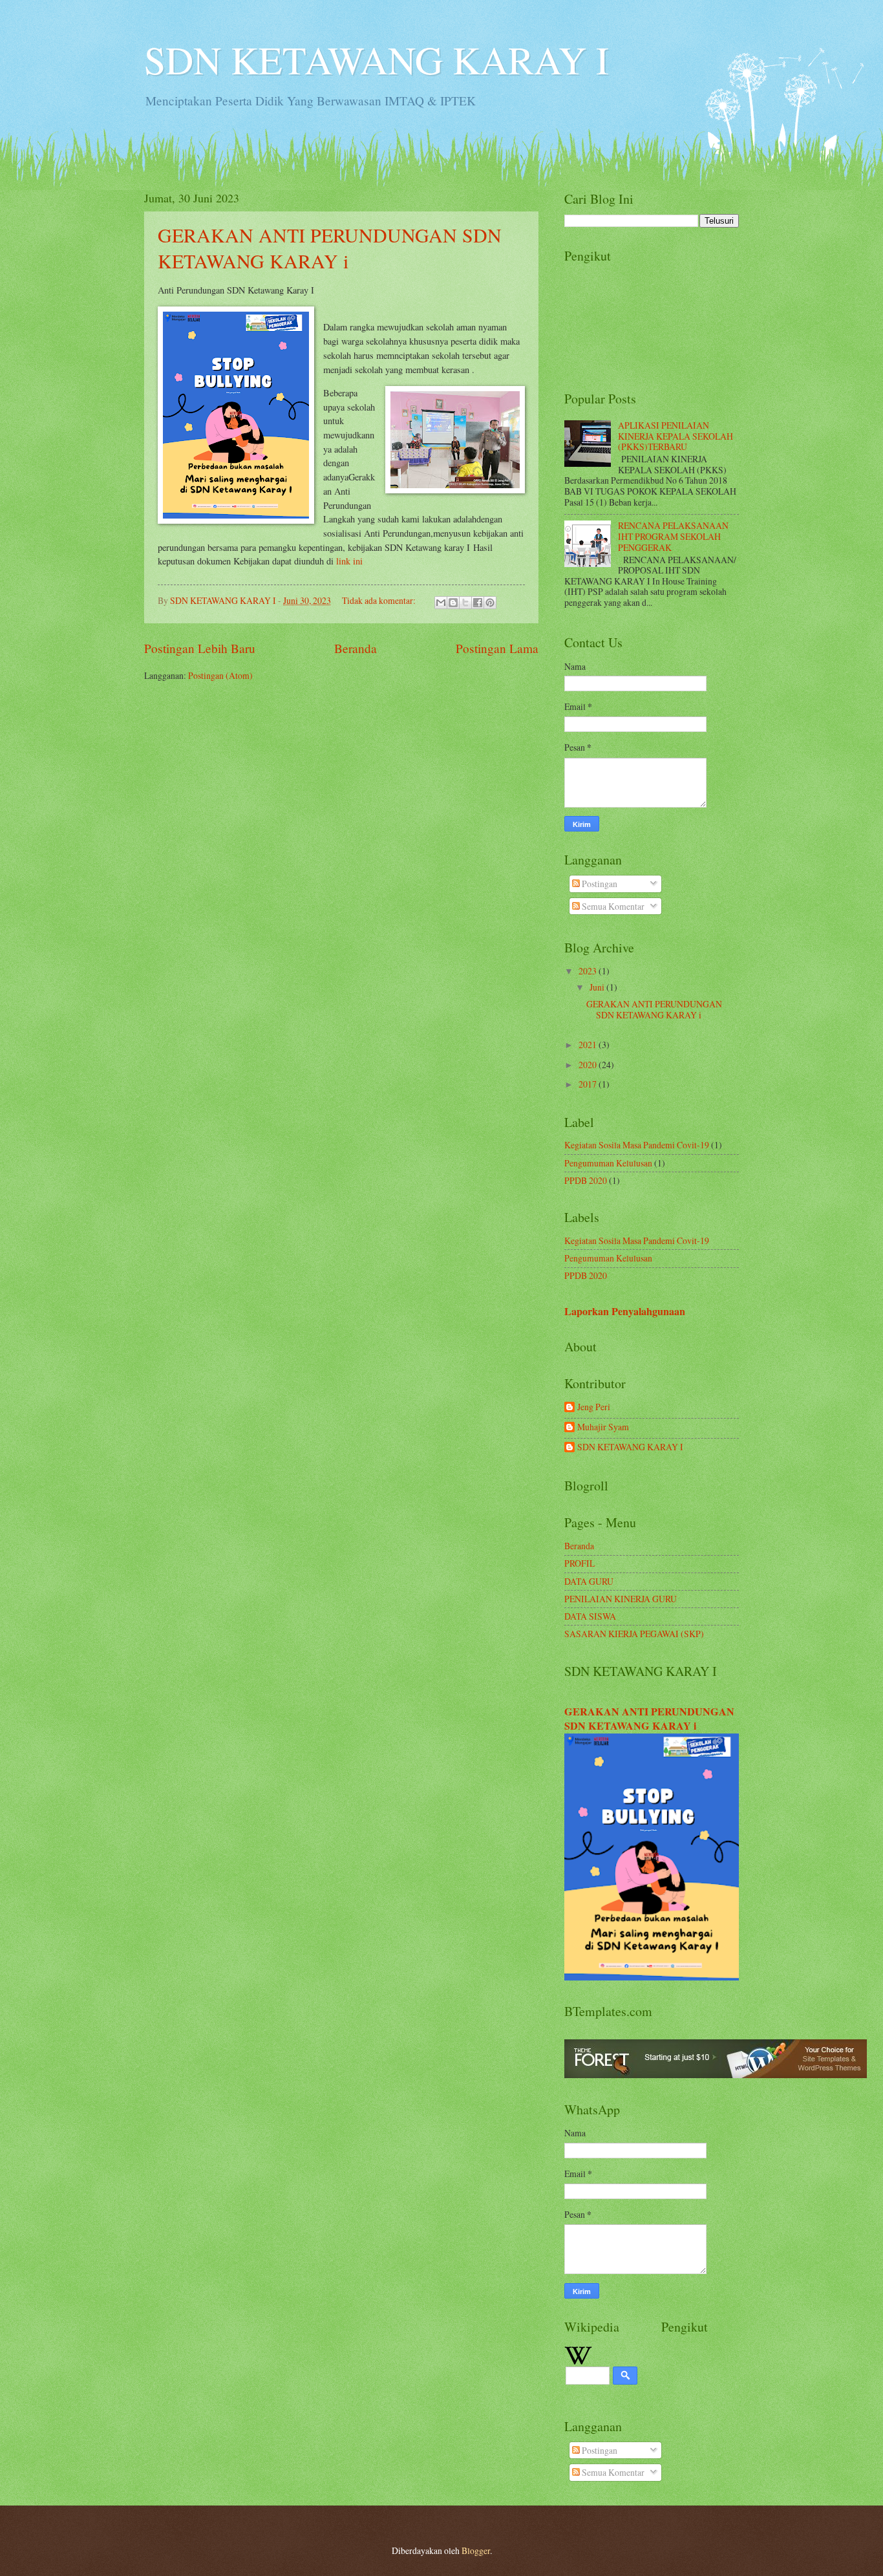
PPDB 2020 (586, 1180)
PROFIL (580, 1563)
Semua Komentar (612, 906)
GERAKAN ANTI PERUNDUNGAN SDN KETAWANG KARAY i (330, 248)
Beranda (356, 648)
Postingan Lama (497, 648)
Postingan (599, 884)
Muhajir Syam (603, 1427)
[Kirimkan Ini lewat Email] (441, 603)
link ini (349, 561)
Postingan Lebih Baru (200, 648)
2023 (589, 971)
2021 (589, 1045)
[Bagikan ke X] (465, 603)
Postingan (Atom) (220, 675)
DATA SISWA (590, 1616)
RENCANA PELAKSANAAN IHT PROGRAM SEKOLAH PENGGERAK (673, 536)
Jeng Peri (594, 1407)
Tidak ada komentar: (380, 600)
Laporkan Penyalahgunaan (625, 1311)
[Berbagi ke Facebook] (478, 603)
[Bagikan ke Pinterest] (490, 603)
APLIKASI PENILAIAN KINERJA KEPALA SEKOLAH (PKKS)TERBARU (676, 436)
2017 (589, 1084)
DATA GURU (589, 1581)
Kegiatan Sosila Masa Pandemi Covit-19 (637, 1145)
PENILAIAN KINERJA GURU (621, 1599)
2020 (589, 1065)
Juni (598, 987)
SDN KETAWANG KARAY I (377, 59)
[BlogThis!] (453, 603)
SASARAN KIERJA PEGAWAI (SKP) (634, 1634)
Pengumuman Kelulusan (608, 1163)
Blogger (476, 2550)
